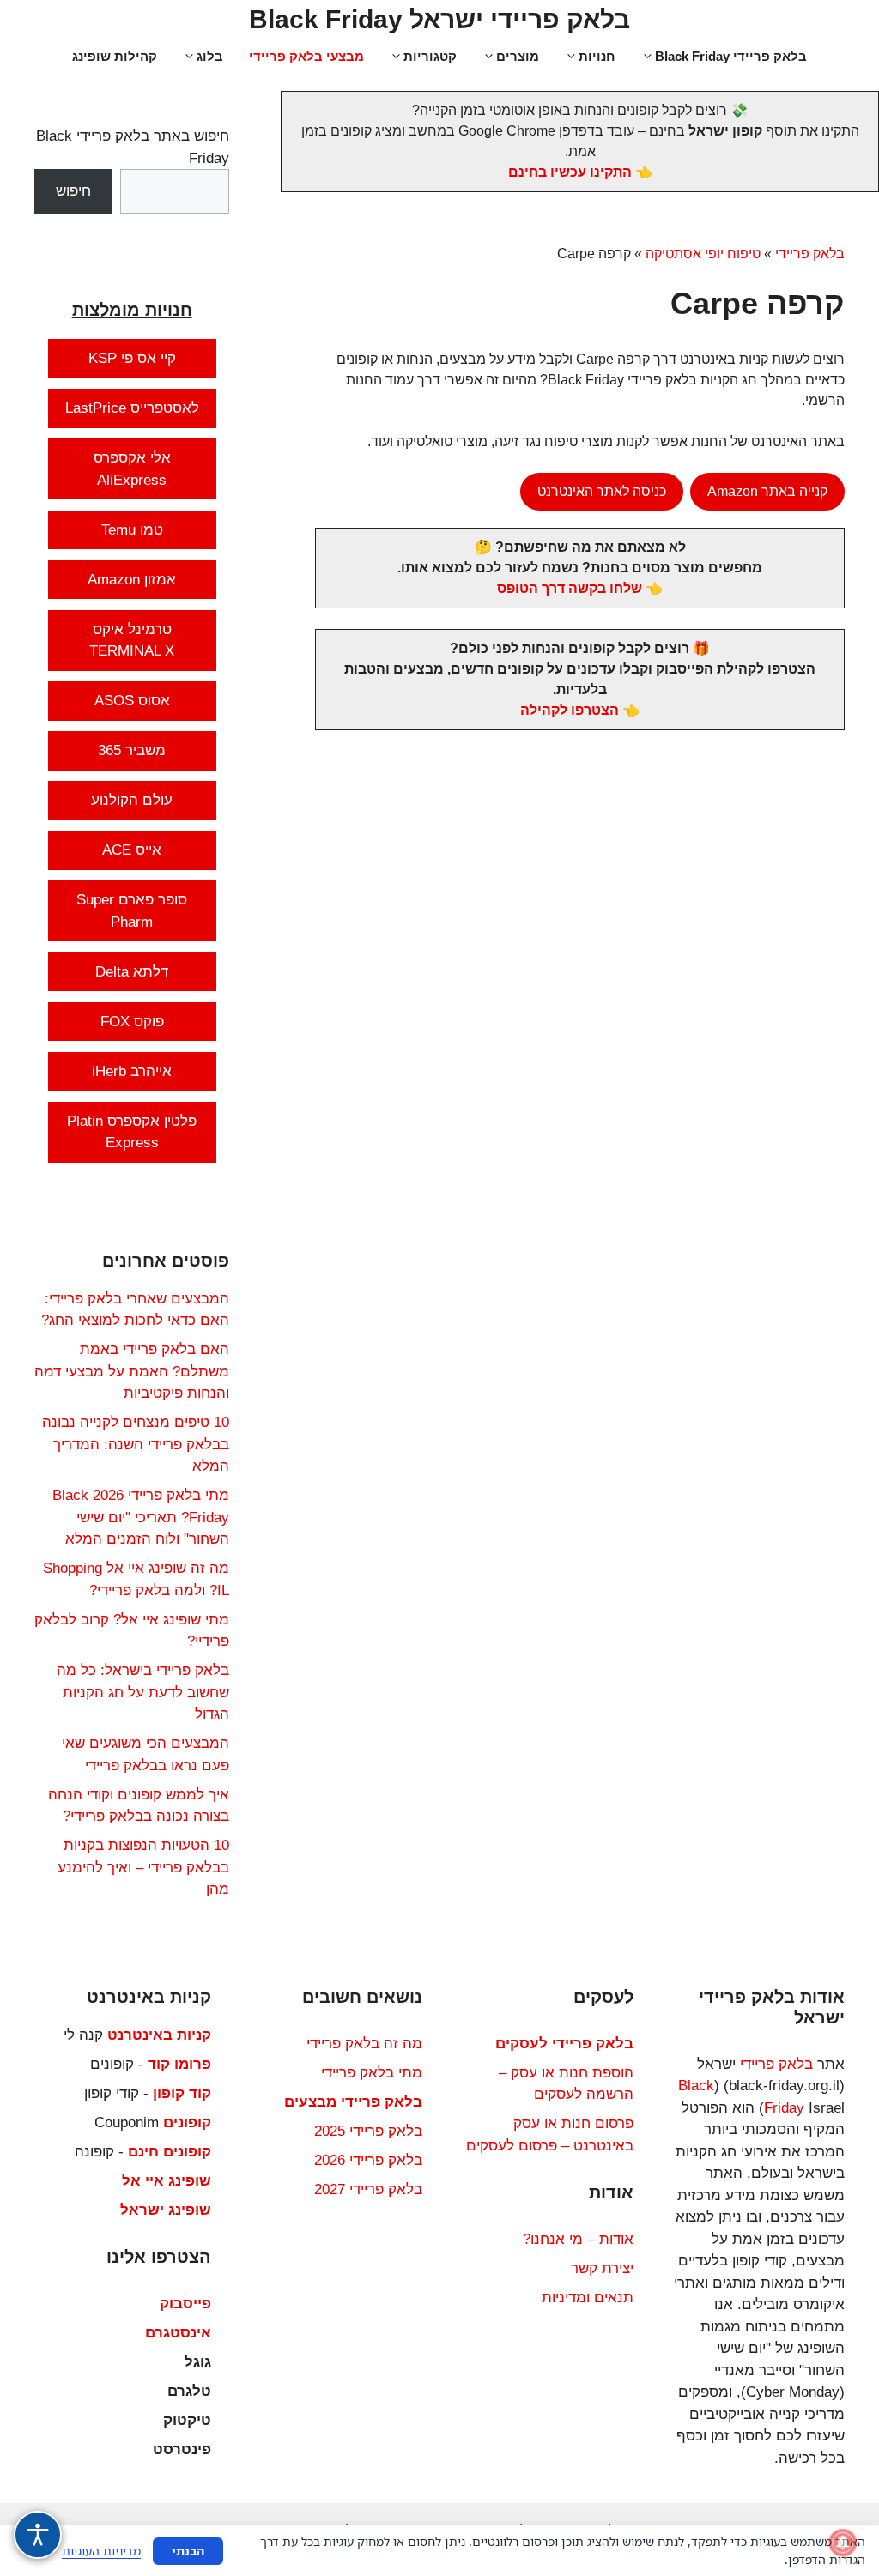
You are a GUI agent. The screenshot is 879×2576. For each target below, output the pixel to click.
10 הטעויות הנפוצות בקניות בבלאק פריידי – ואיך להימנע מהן (143, 1867)
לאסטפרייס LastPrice (132, 408)
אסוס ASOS (132, 701)
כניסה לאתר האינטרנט (602, 491)
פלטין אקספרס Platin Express (132, 1132)
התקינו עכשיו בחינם (570, 172)
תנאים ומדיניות (588, 2298)
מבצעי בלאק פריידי (306, 56)
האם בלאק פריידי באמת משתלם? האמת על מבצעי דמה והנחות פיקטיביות (132, 1371)
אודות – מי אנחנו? (578, 2239)
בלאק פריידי (810, 254)
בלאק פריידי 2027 (368, 2189)
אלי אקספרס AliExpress (132, 469)
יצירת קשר (602, 2268)
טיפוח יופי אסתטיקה (703, 254)
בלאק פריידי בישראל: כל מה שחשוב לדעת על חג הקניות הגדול (143, 1692)
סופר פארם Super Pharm (132, 911)
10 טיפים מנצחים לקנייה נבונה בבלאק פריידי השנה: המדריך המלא (136, 1444)
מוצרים (518, 56)
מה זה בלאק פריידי (364, 2044)
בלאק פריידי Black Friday (731, 56)
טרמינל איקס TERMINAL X (132, 641)
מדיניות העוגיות (101, 2551)
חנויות (597, 56)
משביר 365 (132, 750)
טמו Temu (132, 530)
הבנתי (188, 2551)
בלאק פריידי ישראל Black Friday (439, 19)
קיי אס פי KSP (132, 358)
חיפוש (73, 191)
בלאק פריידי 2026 (368, 2160)
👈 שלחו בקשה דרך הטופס (580, 588)
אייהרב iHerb (132, 1071)
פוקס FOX (132, 1022)
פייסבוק (185, 2304)
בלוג (210, 56)
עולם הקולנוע (132, 800)
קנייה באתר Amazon (767, 491)
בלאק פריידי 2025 (368, 2131)
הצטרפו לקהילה (570, 710)
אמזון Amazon (132, 580)
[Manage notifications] (843, 2543)
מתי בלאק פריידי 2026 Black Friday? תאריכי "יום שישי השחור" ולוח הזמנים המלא (141, 1517)
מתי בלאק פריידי (372, 2073)
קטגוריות (430, 56)
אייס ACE (132, 850)
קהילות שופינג (115, 56)
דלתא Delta (132, 972)
